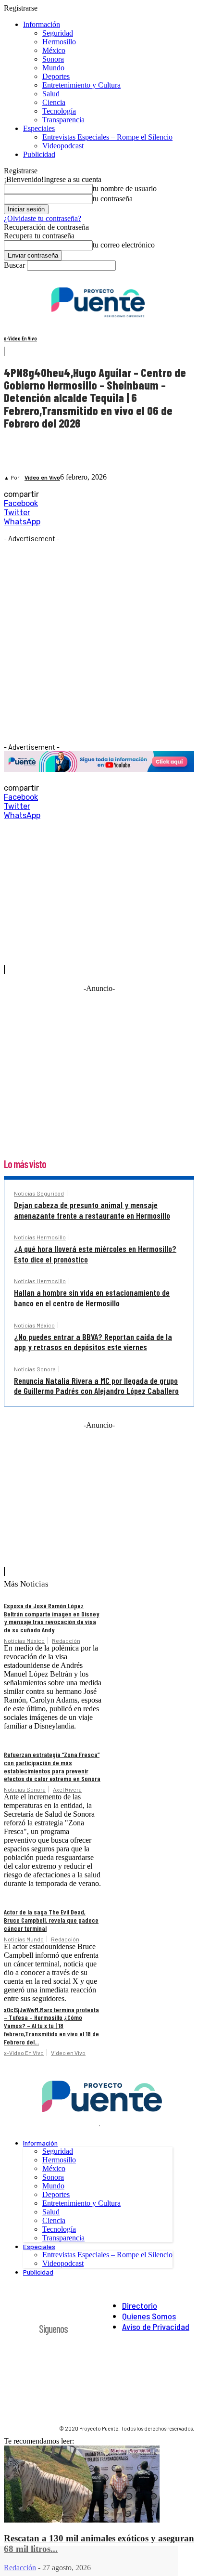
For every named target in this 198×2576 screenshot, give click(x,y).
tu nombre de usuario (125, 189)
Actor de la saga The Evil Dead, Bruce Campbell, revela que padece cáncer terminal (51, 1920)
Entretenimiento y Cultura (81, 85)
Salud (51, 94)
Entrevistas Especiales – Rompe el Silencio (107, 137)
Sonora (53, 59)
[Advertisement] (99, 642)
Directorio (140, 2305)
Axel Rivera (67, 1789)
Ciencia (54, 102)
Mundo (53, 68)
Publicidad (39, 154)
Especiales (39, 128)
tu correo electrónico (124, 245)
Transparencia (63, 120)
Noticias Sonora (35, 1369)
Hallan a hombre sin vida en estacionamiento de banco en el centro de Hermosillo (92, 1298)
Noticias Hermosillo (40, 1237)
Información (42, 24)
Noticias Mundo (24, 1939)
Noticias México (34, 1325)
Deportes (56, 76)
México (54, 50)
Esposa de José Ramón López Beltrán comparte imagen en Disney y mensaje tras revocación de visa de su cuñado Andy (52, 1618)
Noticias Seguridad (39, 1193)
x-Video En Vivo (20, 338)
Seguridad (58, 33)
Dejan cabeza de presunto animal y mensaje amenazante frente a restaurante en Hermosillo (92, 1210)
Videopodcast (63, 146)
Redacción (66, 1640)
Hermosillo (59, 42)
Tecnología (59, 111)
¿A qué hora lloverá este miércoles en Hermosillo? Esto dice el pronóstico (95, 1254)
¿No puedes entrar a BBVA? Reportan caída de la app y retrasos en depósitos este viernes (93, 1342)
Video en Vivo (42, 478)
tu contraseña (113, 199)
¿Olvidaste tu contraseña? (43, 218)
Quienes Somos (149, 2316)
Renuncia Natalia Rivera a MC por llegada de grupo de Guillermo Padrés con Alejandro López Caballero (96, 1386)
